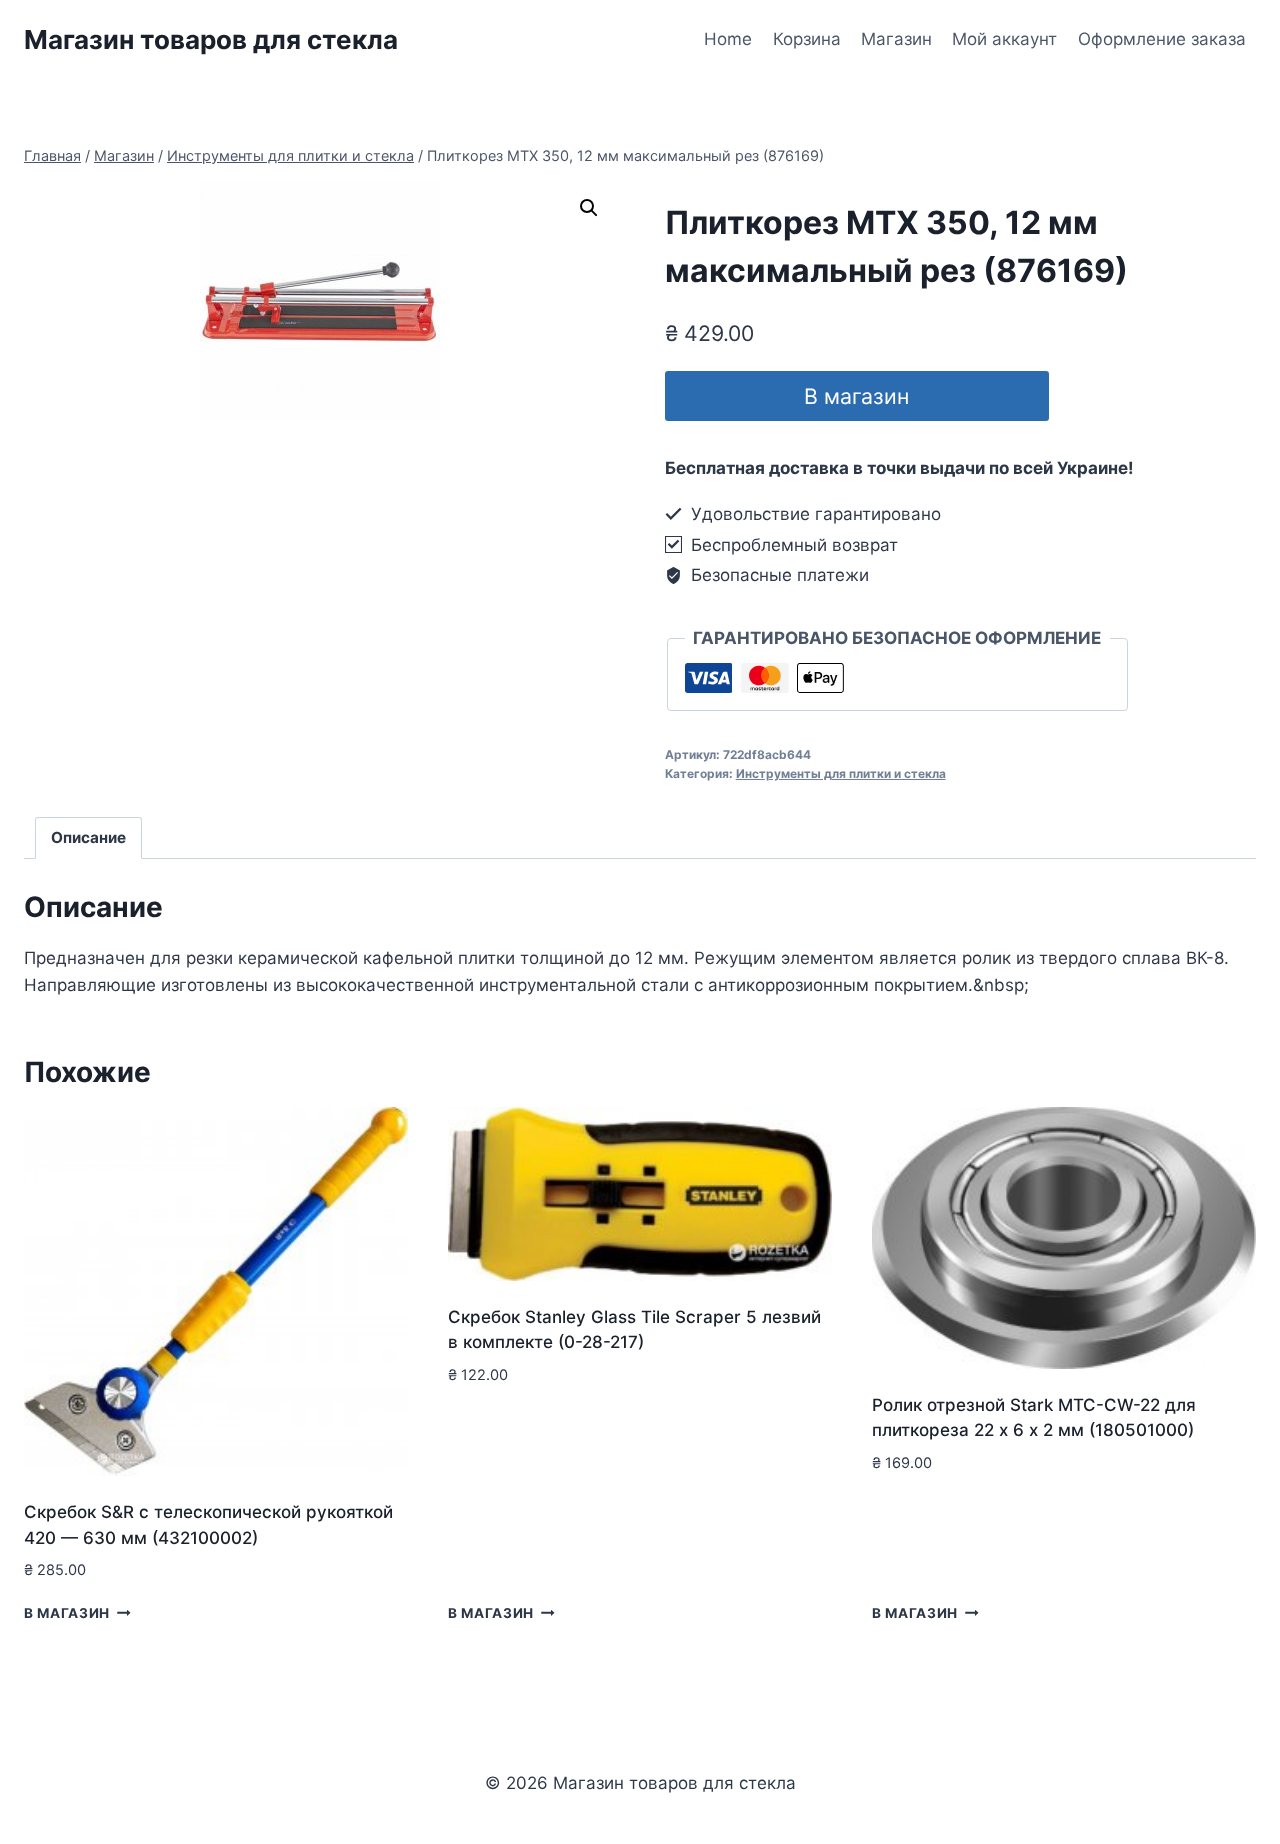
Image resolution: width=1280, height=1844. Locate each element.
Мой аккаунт (1004, 39)
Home (728, 39)
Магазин (896, 39)
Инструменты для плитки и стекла (841, 773)
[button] (589, 208)
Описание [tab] (88, 837)
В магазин (856, 396)
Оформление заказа (1162, 39)
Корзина (807, 39)
